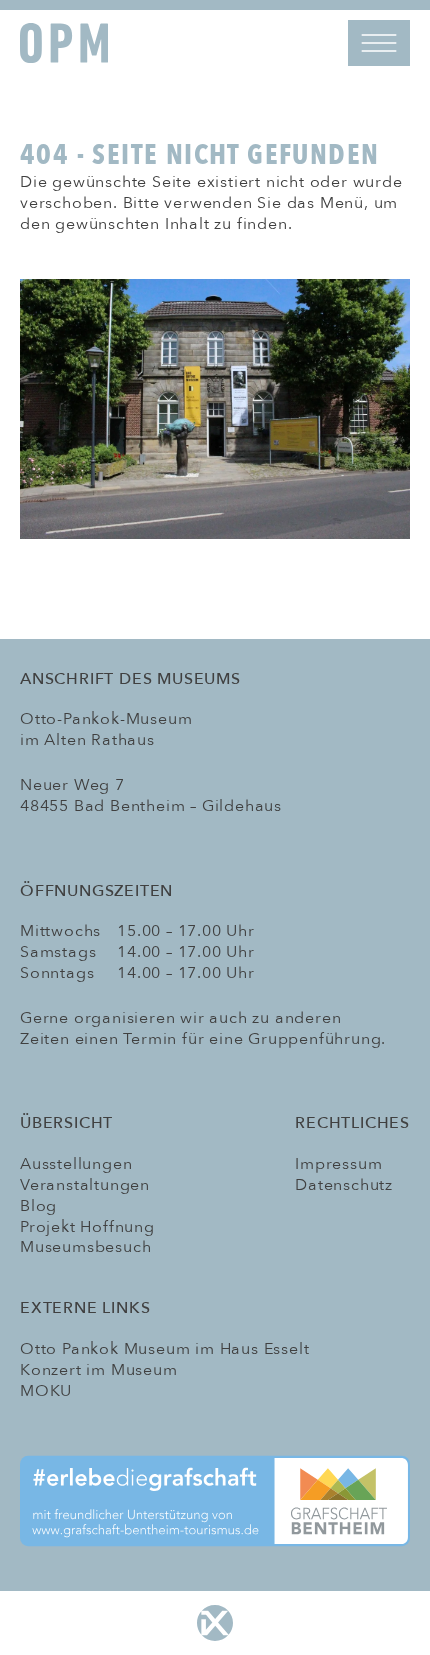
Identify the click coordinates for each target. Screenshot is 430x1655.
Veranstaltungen (85, 1185)
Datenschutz (344, 1185)
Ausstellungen (76, 1164)
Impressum (338, 1164)
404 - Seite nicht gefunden (199, 154)
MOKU (46, 1391)
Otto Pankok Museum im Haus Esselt (164, 1349)
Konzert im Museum (99, 1370)
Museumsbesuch (85, 1247)
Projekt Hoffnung (87, 1227)
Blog (38, 1206)
